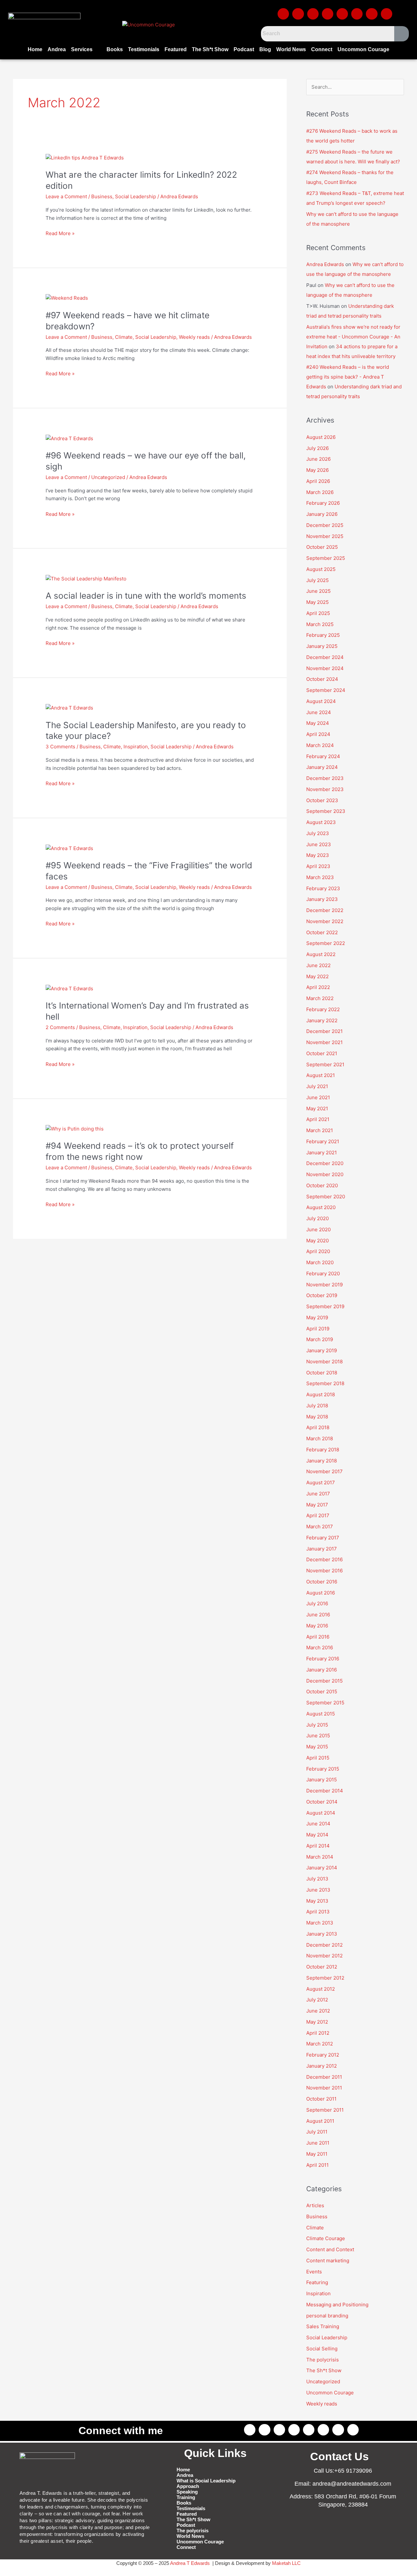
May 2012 (317, 2022)
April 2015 (318, 1758)
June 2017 (318, 1494)
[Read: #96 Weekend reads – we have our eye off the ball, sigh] (69, 438)
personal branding (327, 2316)
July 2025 (317, 580)
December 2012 (324, 1945)
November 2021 (324, 1042)
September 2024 (326, 690)
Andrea (57, 49)
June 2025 (318, 591)
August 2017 (321, 1483)
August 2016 (321, 1593)
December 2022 (325, 910)
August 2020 (321, 1207)
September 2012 (325, 1978)
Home (35, 49)
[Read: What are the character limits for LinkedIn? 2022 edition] (85, 158)
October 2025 (322, 547)
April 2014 (318, 1846)
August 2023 (321, 822)
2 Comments (60, 1027)
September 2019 (325, 1306)
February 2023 (323, 888)
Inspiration (136, 747)
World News (291, 49)
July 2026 (317, 448)
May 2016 (317, 1626)
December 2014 (325, 1791)
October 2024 (322, 679)
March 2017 (320, 1527)
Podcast (244, 49)
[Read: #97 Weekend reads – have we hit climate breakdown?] (67, 298)
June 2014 (318, 1824)
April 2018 (318, 1427)
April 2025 (318, 613)
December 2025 (325, 525)
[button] (86, 50)
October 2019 (322, 1295)
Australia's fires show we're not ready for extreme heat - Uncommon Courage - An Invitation (353, 337)
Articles (315, 2205)
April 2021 (318, 1119)
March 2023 (320, 877)
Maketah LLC (286, 2563)
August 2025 (321, 569)
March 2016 (320, 1647)
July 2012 (317, 2000)
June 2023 (319, 844)
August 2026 (321, 437)
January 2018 (322, 1461)
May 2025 (317, 602)
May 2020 (317, 1241)
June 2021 (318, 1097)
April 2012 (318, 2033)
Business (102, 196)
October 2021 (322, 1053)
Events (314, 2272)
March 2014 (320, 1857)
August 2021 (321, 1075)
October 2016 (322, 1582)
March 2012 (320, 2044)
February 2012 (323, 2055)
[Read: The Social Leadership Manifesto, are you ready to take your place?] (69, 708)
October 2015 (322, 1692)
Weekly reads (194, 337)
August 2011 (320, 2121)
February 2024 (323, 756)
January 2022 (322, 1020)
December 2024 (325, 657)
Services (82, 49)
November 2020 (325, 1174)
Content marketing (328, 2261)
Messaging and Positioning (337, 2305)
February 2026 (323, 503)
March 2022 (320, 998)
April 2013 (318, 1912)
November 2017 (324, 1471)
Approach (188, 2486)
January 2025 (322, 646)
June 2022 (318, 965)
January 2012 (322, 2066)
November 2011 (324, 2088)
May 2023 (318, 855)
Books (115, 49)
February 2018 (323, 1450)
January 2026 (322, 514)
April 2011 (317, 2165)
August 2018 (321, 1394)
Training (186, 2497)
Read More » (60, 233)
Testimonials (144, 49)
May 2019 (317, 1318)
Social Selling (322, 2349)
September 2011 (325, 2110)
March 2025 (320, 624)
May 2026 (317, 470)
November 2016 (324, 1571)
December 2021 (324, 1031)
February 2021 (323, 1141)
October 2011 (321, 2099)
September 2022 (326, 943)
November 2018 (324, 1362)
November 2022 (325, 921)
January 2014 (322, 1868)
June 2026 (318, 459)
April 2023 (318, 866)
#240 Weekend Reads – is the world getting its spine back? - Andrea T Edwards (348, 377)
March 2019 (320, 1339)
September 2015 (325, 1703)
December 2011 (324, 2077)
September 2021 (325, 1064)
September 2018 (325, 1383)
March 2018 (320, 1438)
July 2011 (317, 2132)
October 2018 (322, 1373)
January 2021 (322, 1153)
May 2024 (318, 723)
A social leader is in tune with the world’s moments (146, 596)
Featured (176, 49)
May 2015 (317, 1747)
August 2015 (321, 1714)
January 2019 (322, 1350)
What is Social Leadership (206, 2481)
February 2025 (323, 635)
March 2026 (320, 492)
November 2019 (324, 1285)
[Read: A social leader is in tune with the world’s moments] (86, 578)
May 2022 (317, 976)
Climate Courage (326, 2238)
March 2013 (320, 1923)
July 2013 (317, 1879)
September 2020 (326, 1197)
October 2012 (322, 1967)
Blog (265, 49)
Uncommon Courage (363, 49)
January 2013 (322, 1934)
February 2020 (323, 1273)
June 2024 (319, 712)
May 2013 (317, 1901)
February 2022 (323, 1009)
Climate (124, 337)
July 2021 (317, 1086)
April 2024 (318, 734)
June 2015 (318, 1736)
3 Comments (60, 747)
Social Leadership (136, 196)
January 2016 (322, 1670)
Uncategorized (108, 477)
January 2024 (322, 767)
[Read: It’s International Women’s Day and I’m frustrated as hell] (69, 988)
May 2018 (317, 1417)
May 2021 (317, 1108)
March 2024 (320, 745)
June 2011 (318, 2143)
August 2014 (321, 1813)
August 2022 (321, 954)
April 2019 (318, 1329)
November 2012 (324, 1956)
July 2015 (317, 1725)
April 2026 (318, 481)
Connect (322, 49)
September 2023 (326, 811)
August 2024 (321, 701)
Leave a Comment (66, 196)
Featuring (317, 2282)
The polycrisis (323, 2360)
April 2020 (318, 1251)
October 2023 (322, 800)
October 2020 (322, 1185)
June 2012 (318, 2011)
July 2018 (317, 1406)
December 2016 (324, 1559)
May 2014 (317, 1835)
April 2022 (318, 987)
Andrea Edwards (325, 264)
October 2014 (322, 1802)
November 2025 (325, 536)
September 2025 (326, 558)
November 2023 (325, 789)
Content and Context (330, 2249)
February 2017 (323, 1538)
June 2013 (318, 1890)
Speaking (187, 2492)
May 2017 (317, 1505)
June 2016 (318, 1615)
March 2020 (320, 1262)
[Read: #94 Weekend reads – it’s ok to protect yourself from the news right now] (75, 1129)
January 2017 (322, 1549)
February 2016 (323, 1659)
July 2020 (317, 1218)
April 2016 (318, 1637)
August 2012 (321, 1989)
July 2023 (318, 833)
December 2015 (324, 1681)
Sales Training (323, 2326)
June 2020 (318, 1229)
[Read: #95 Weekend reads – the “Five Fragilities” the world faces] (69, 848)
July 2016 (317, 1603)
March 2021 (320, 1130)
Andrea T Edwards (190, 2563)
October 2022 (322, 932)
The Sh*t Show (210, 49)
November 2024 (325, 668)
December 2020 (325, 1163)
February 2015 (323, 1769)
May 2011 (317, 2154)
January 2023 (322, 899)
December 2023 (325, 778)
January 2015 (322, 1780)
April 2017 (318, 1515)
